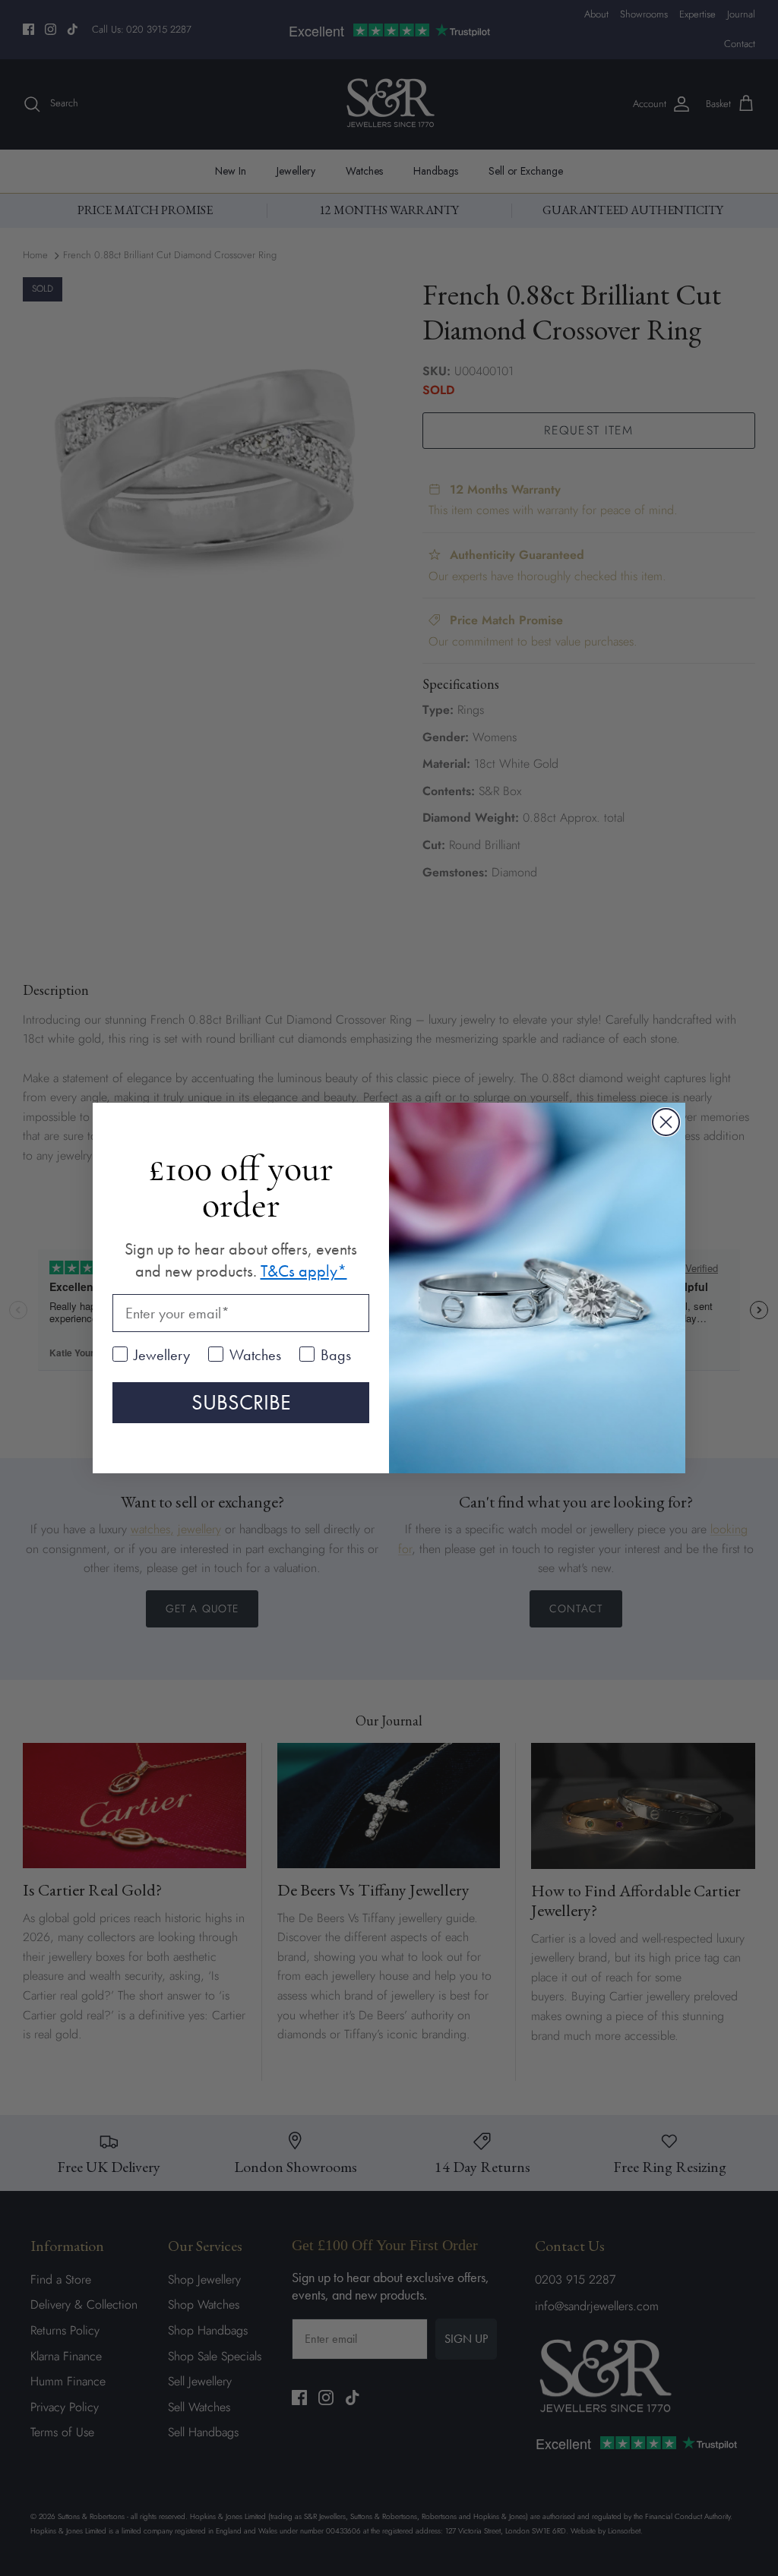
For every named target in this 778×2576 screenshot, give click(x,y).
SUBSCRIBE (241, 1402)
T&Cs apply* (304, 1271)
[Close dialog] (666, 1122)
